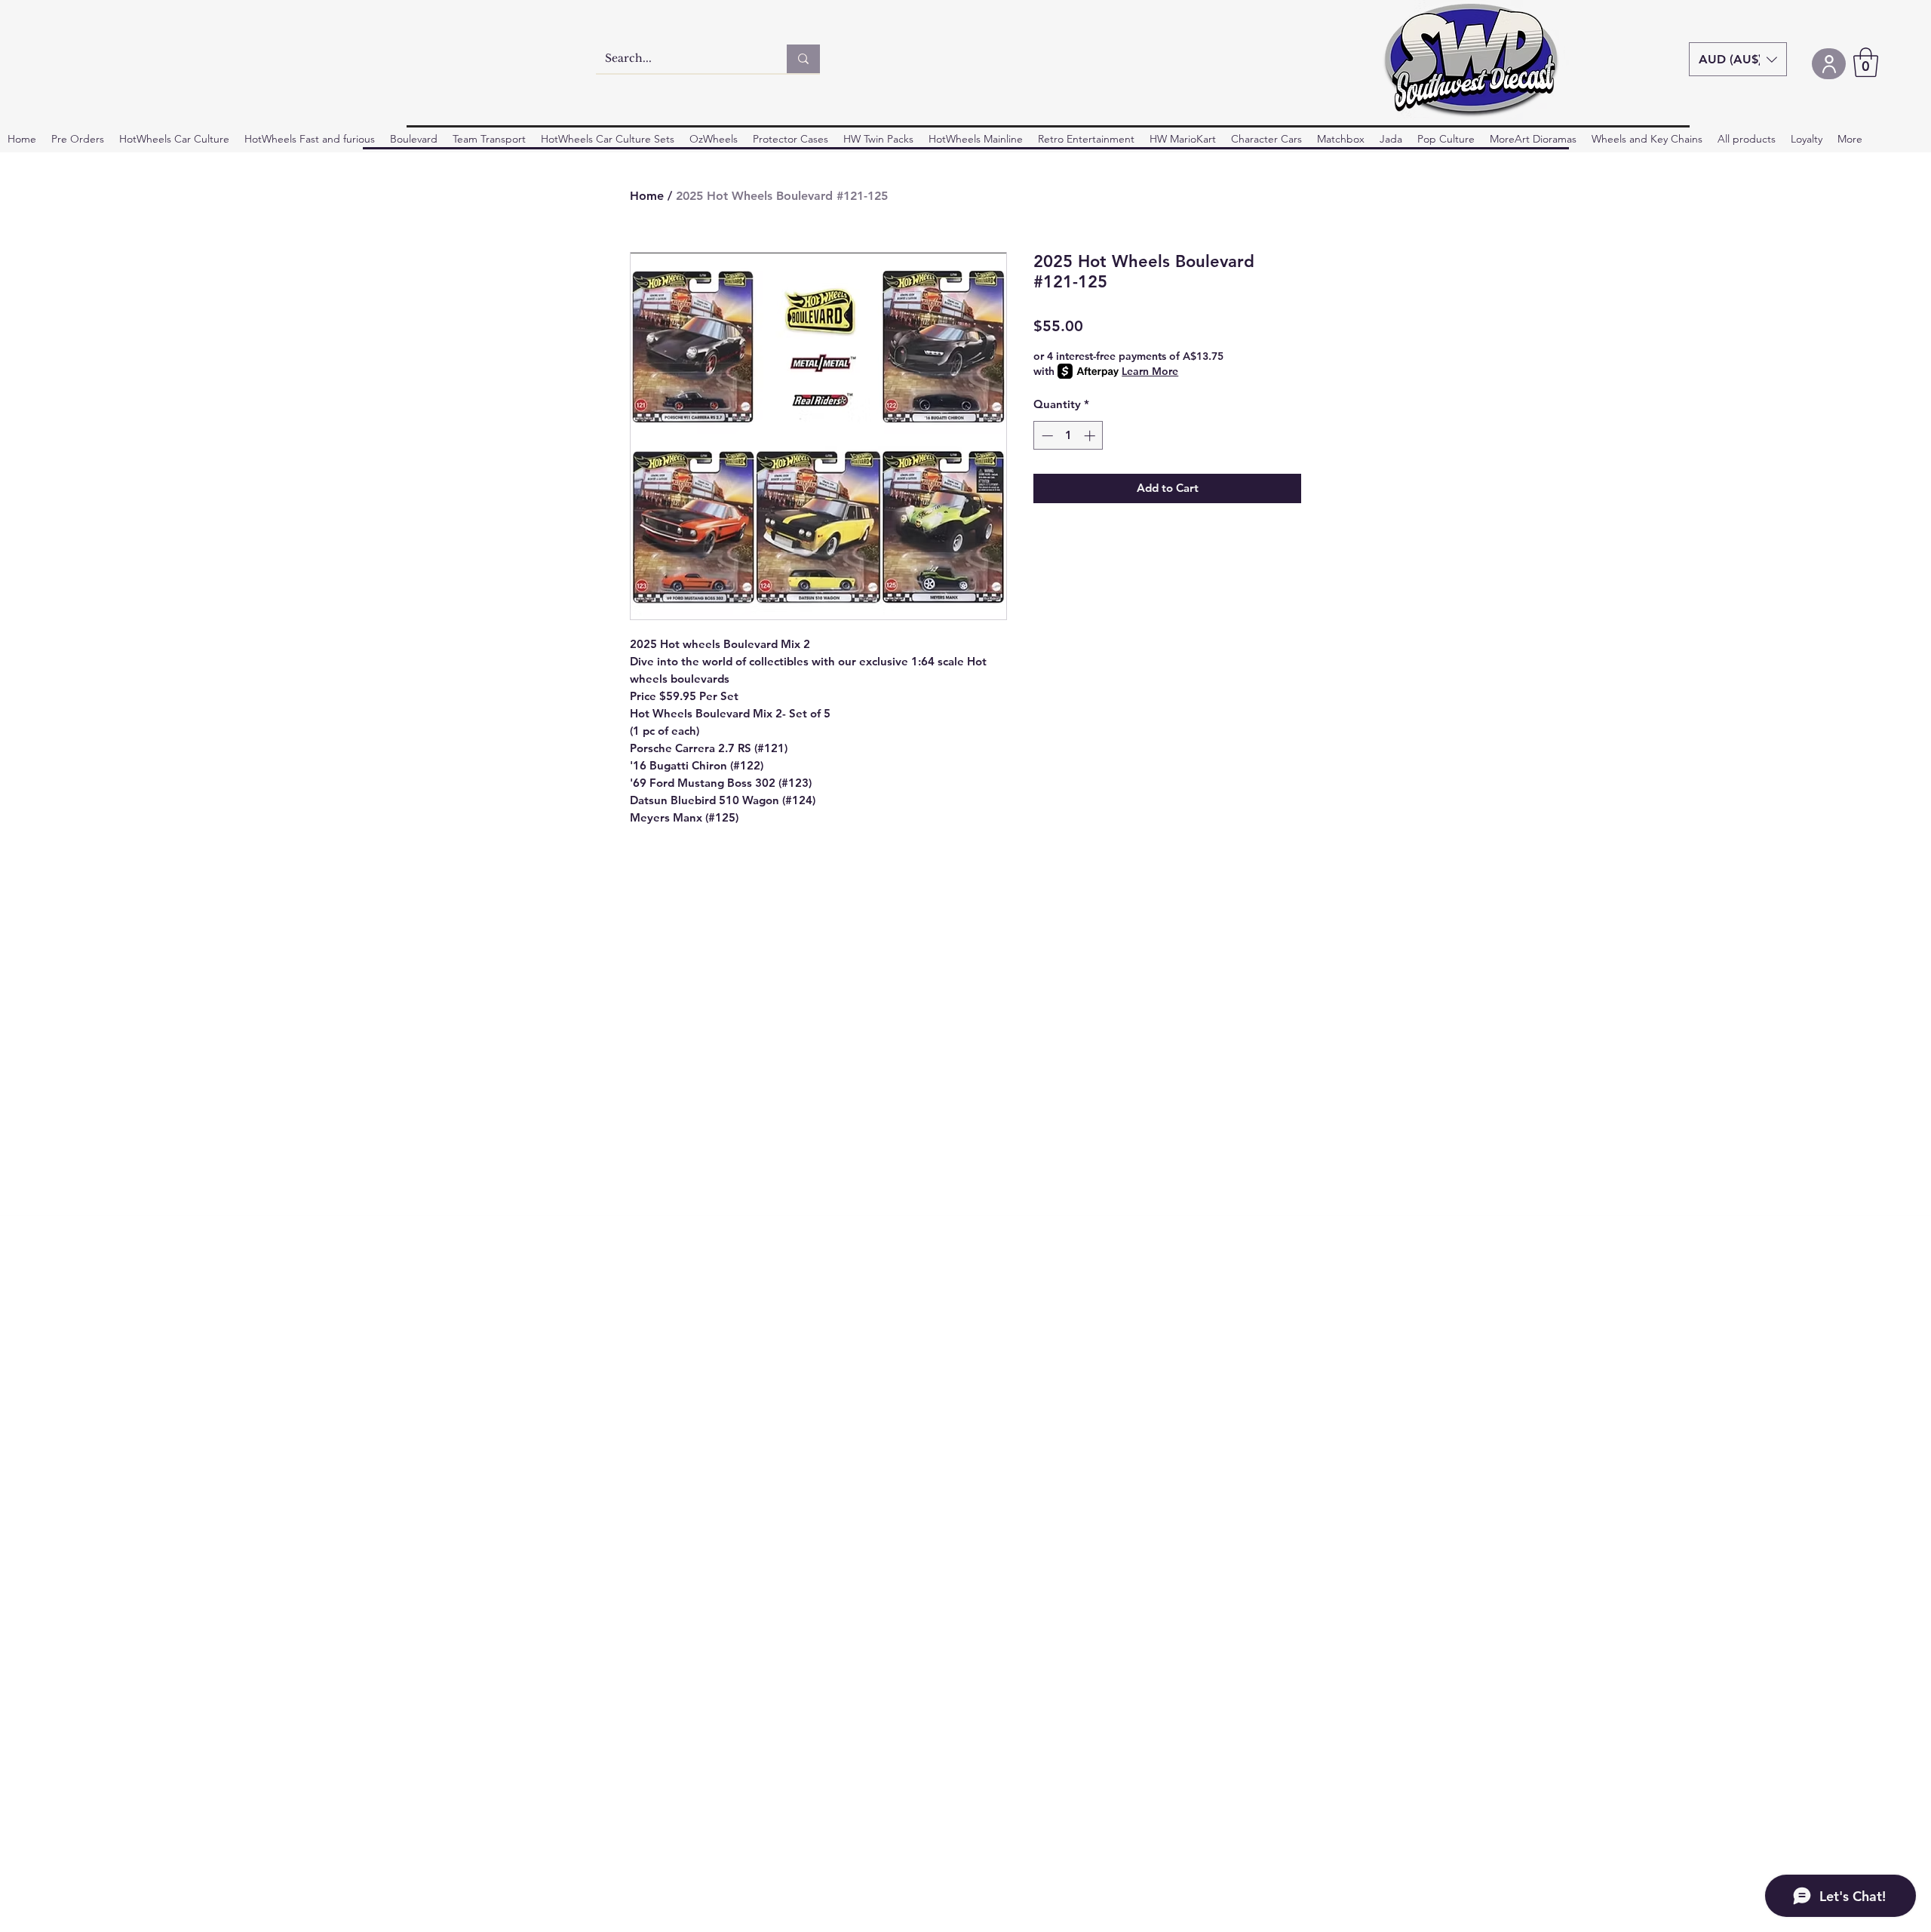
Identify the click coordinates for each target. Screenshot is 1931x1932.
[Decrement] (1046, 436)
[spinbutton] (1068, 436)
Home (647, 196)
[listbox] (1738, 59)
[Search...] (803, 59)
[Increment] (1091, 436)
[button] (1738, 59)
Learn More (1150, 371)
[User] (1829, 64)
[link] (1866, 62)
